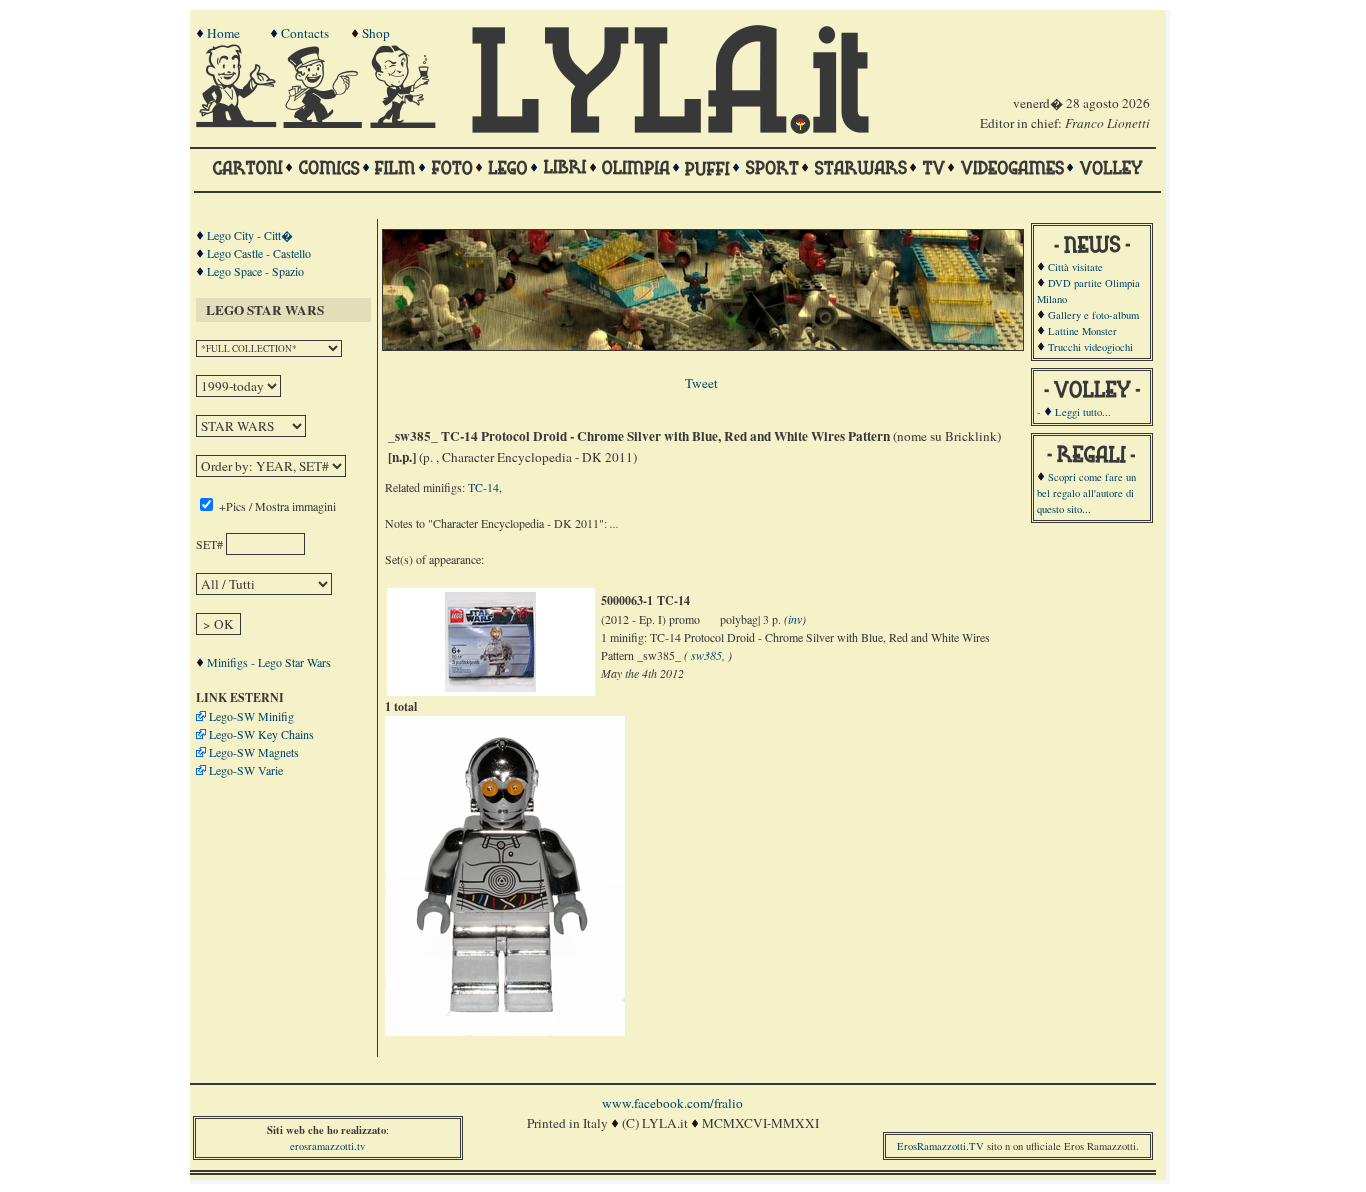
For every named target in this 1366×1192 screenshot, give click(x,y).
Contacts (305, 33)
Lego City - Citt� (250, 235)
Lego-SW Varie (246, 770)
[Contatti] (325, 123)
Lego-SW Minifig (251, 716)
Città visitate (1075, 267)
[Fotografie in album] (452, 177)
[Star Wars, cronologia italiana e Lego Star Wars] (860, 177)
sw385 (706, 655)
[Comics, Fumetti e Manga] (329, 177)
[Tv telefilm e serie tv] (933, 177)
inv (795, 619)
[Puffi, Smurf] (707, 177)
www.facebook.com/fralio (672, 1103)
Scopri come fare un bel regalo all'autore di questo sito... (1086, 493)
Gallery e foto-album (1093, 315)
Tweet (701, 383)
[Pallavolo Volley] (1111, 177)
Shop (376, 33)
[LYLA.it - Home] (670, 129)
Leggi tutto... (1083, 412)
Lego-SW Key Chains (261, 734)
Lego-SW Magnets (254, 752)
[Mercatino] (412, 123)
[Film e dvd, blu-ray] (395, 177)
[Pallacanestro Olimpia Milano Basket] (636, 177)
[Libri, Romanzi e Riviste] (565, 177)
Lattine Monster (1082, 331)
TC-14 (483, 487)
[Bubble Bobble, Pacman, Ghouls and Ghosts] (1012, 177)
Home (223, 33)
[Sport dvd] (772, 177)
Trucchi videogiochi (1090, 347)
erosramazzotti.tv (327, 1146)
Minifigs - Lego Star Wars (269, 662)
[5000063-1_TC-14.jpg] (490, 687)
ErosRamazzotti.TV (940, 1146)
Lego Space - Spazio (255, 271)
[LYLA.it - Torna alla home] (238, 123)
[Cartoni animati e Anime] (247, 177)
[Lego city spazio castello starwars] (508, 177)
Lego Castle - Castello (259, 253)
